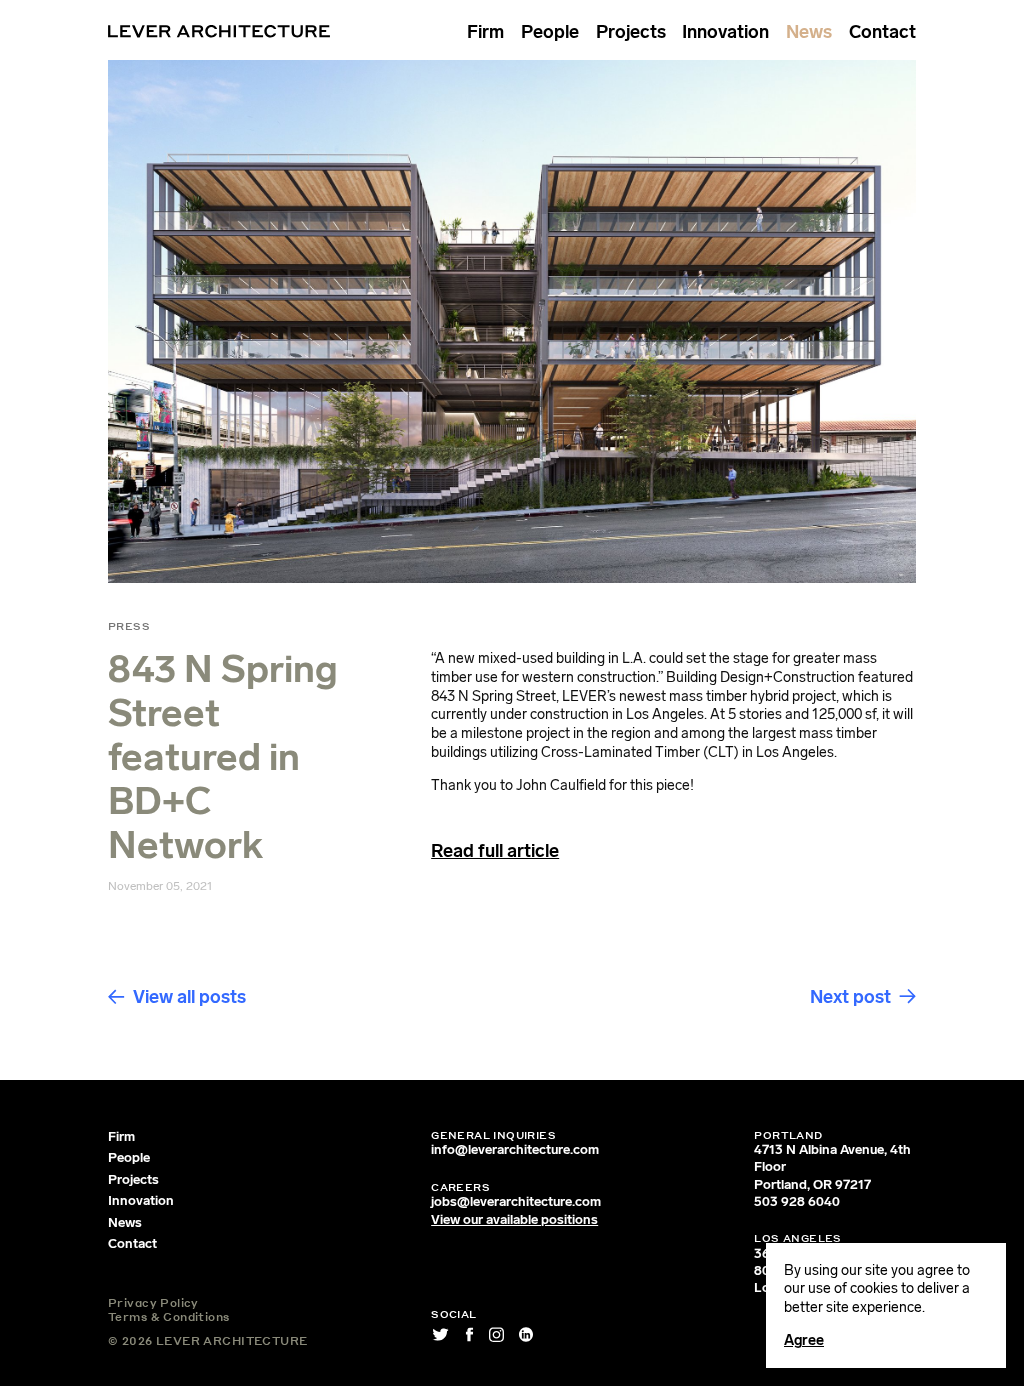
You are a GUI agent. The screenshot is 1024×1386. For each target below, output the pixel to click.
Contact (882, 32)
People (550, 32)
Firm (485, 32)
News (809, 32)
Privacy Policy (153, 1302)
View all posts (189, 997)
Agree (804, 1340)
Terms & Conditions (169, 1316)
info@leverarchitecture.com (515, 1149)
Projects (631, 32)
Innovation (725, 32)
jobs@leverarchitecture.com (516, 1201)
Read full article (495, 851)
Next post (850, 997)
